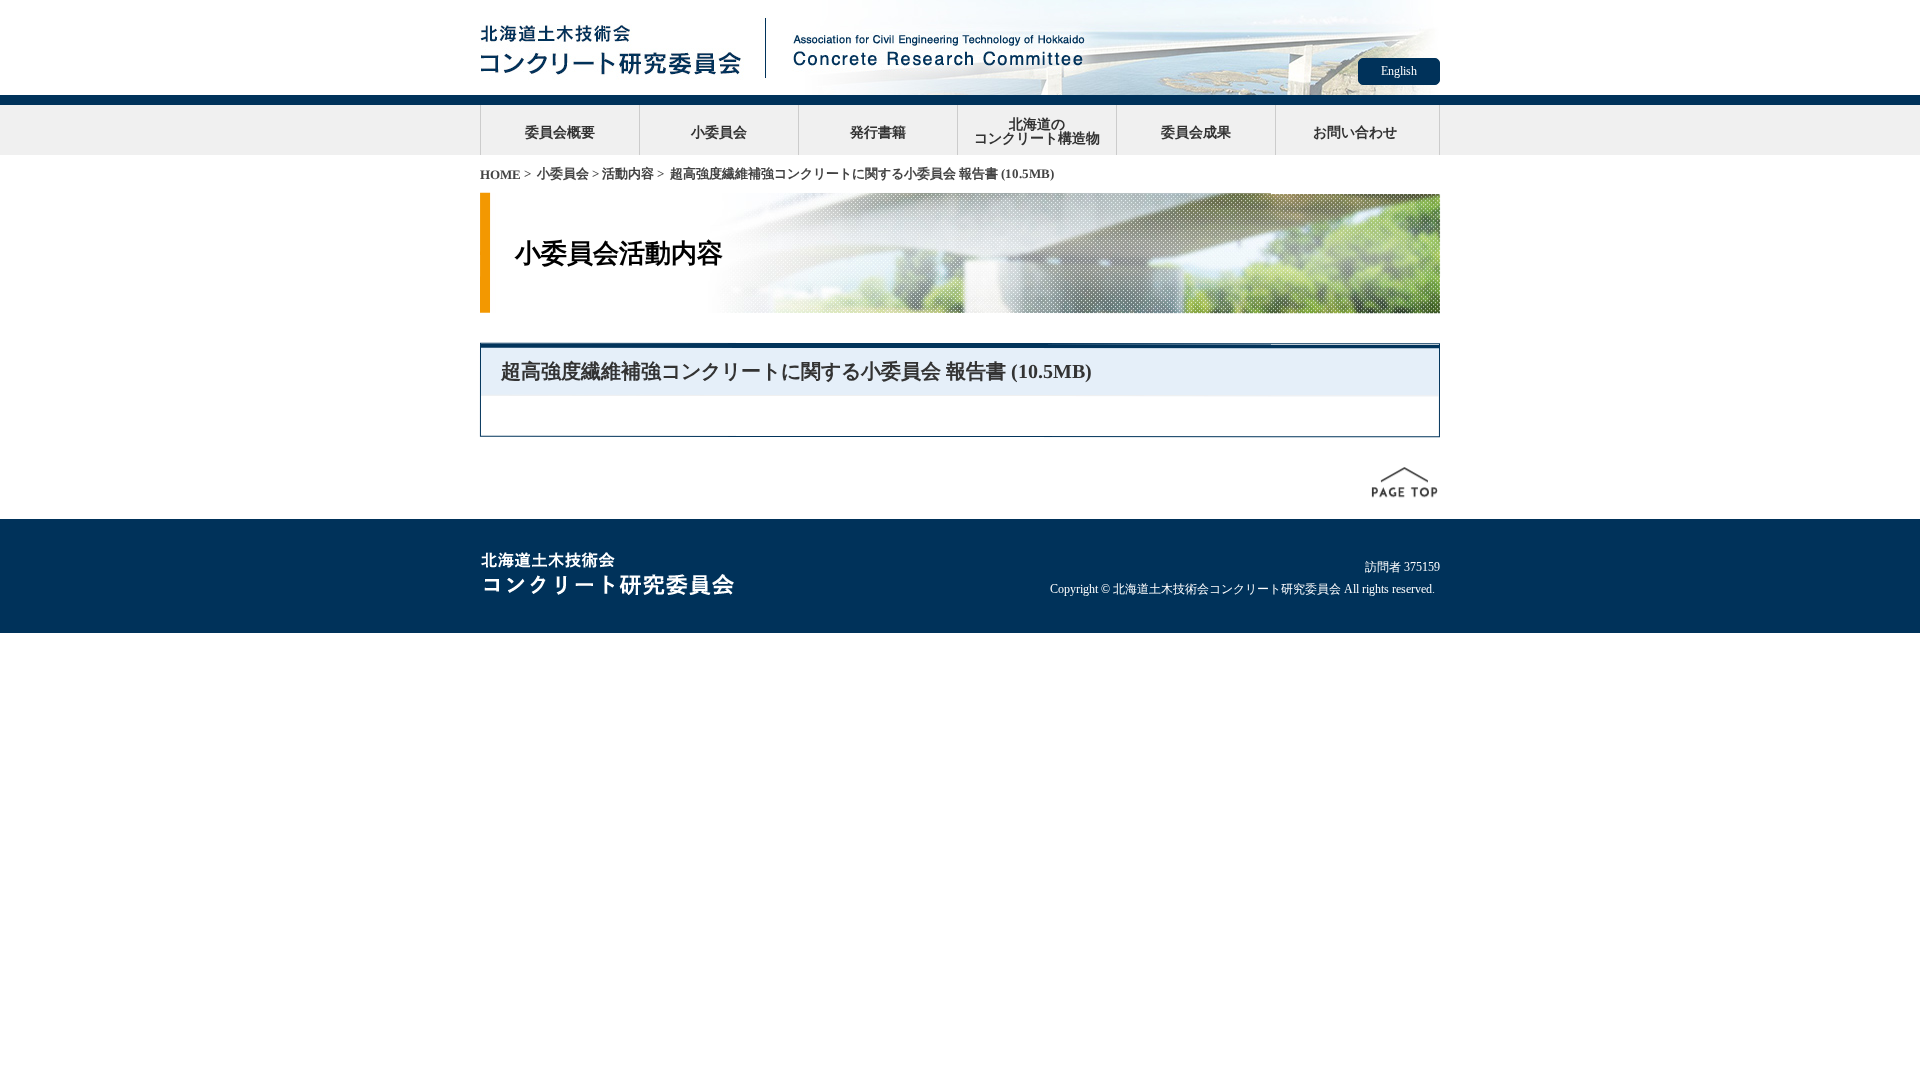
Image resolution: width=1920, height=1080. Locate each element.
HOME (500, 174)
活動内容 (628, 173)
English (1399, 71)
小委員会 (719, 132)
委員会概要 (560, 132)
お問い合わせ (1355, 132)
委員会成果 (1196, 132)
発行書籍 (878, 132)
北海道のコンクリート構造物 (1037, 131)
